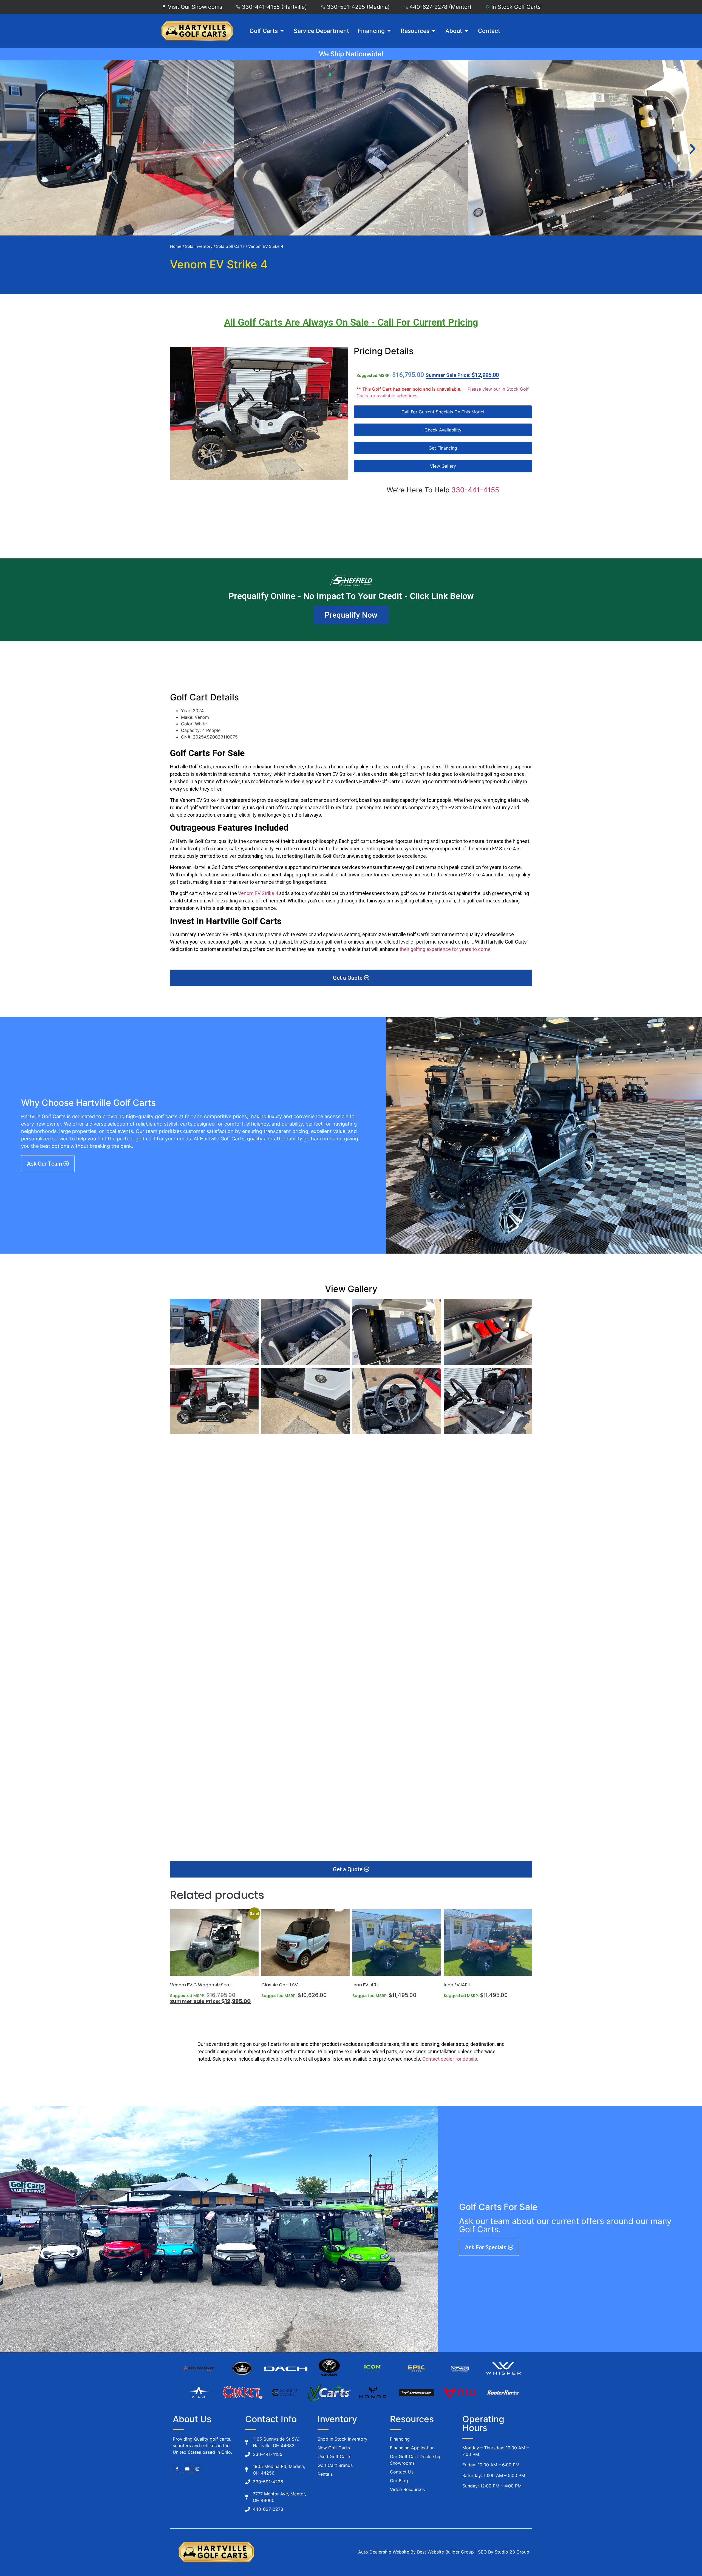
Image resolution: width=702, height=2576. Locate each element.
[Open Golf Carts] (282, 31)
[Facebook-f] (177, 2469)
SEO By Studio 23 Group (504, 2552)
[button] (9, 149)
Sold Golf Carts (230, 246)
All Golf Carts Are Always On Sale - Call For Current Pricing (351, 323)
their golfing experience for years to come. (446, 949)
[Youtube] (187, 2469)
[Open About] (466, 31)
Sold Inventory (199, 246)
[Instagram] (197, 2469)
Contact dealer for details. (450, 2059)
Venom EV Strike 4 (257, 893)
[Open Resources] (434, 31)
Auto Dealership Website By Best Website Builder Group (416, 2552)
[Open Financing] (389, 31)
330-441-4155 (475, 490)
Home (176, 246)
